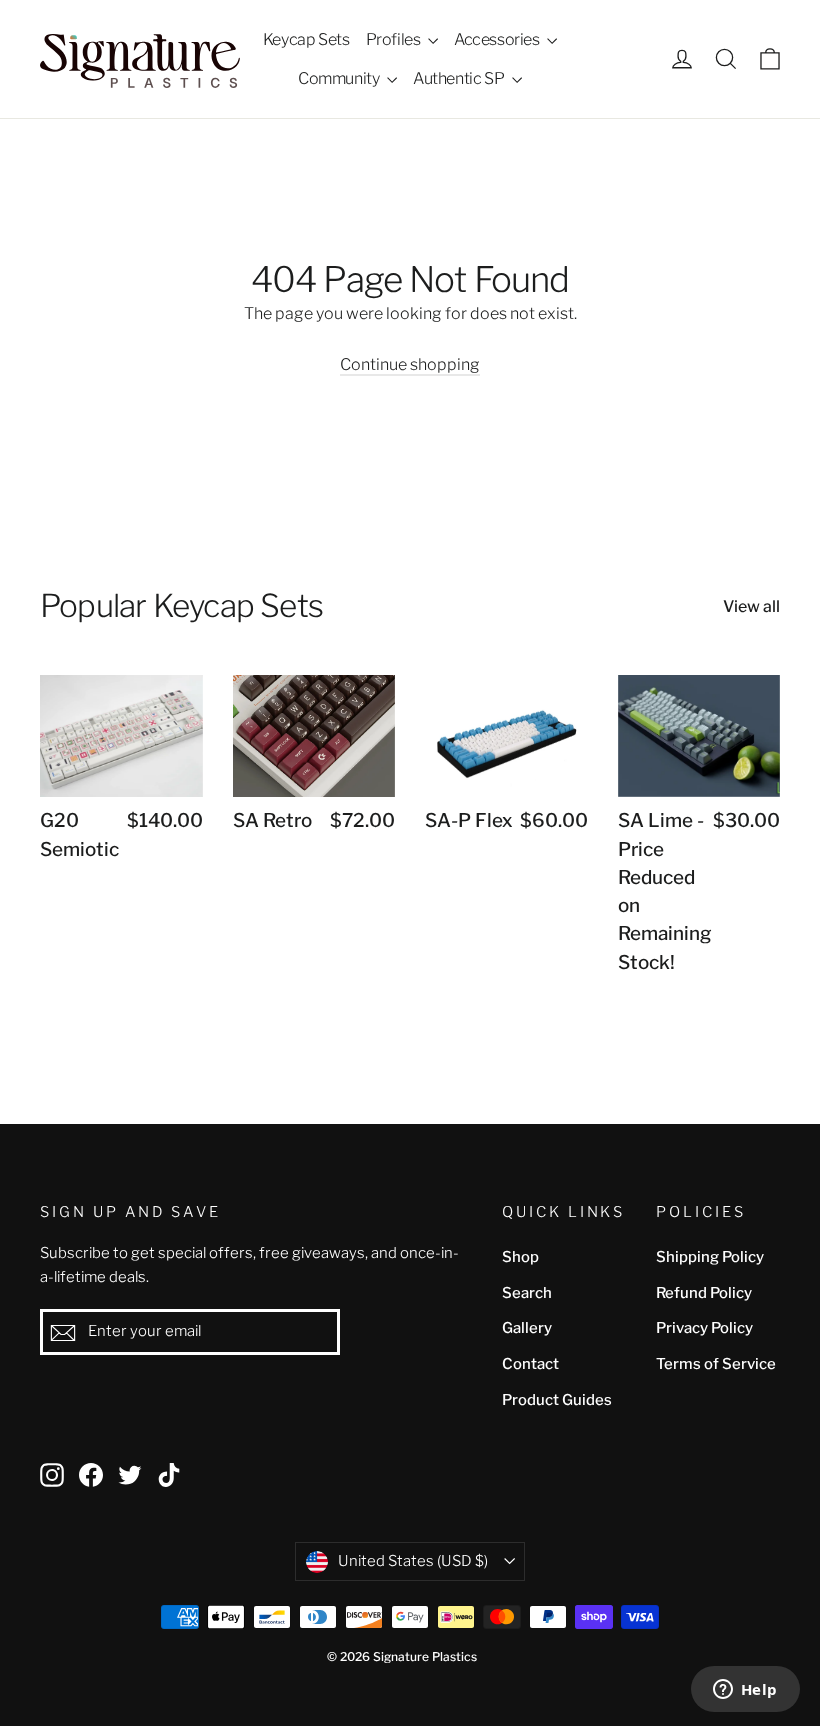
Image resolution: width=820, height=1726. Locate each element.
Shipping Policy (710, 1257)
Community (340, 78)
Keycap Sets (306, 39)
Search (527, 1293)
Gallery (527, 1328)
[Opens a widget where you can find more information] (745, 1691)
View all (751, 606)
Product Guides (557, 1400)
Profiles (394, 39)
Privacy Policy (704, 1328)
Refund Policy (704, 1293)
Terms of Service (716, 1364)
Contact (530, 1364)
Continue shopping (410, 364)
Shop (520, 1257)
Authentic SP (460, 78)
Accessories (498, 39)
